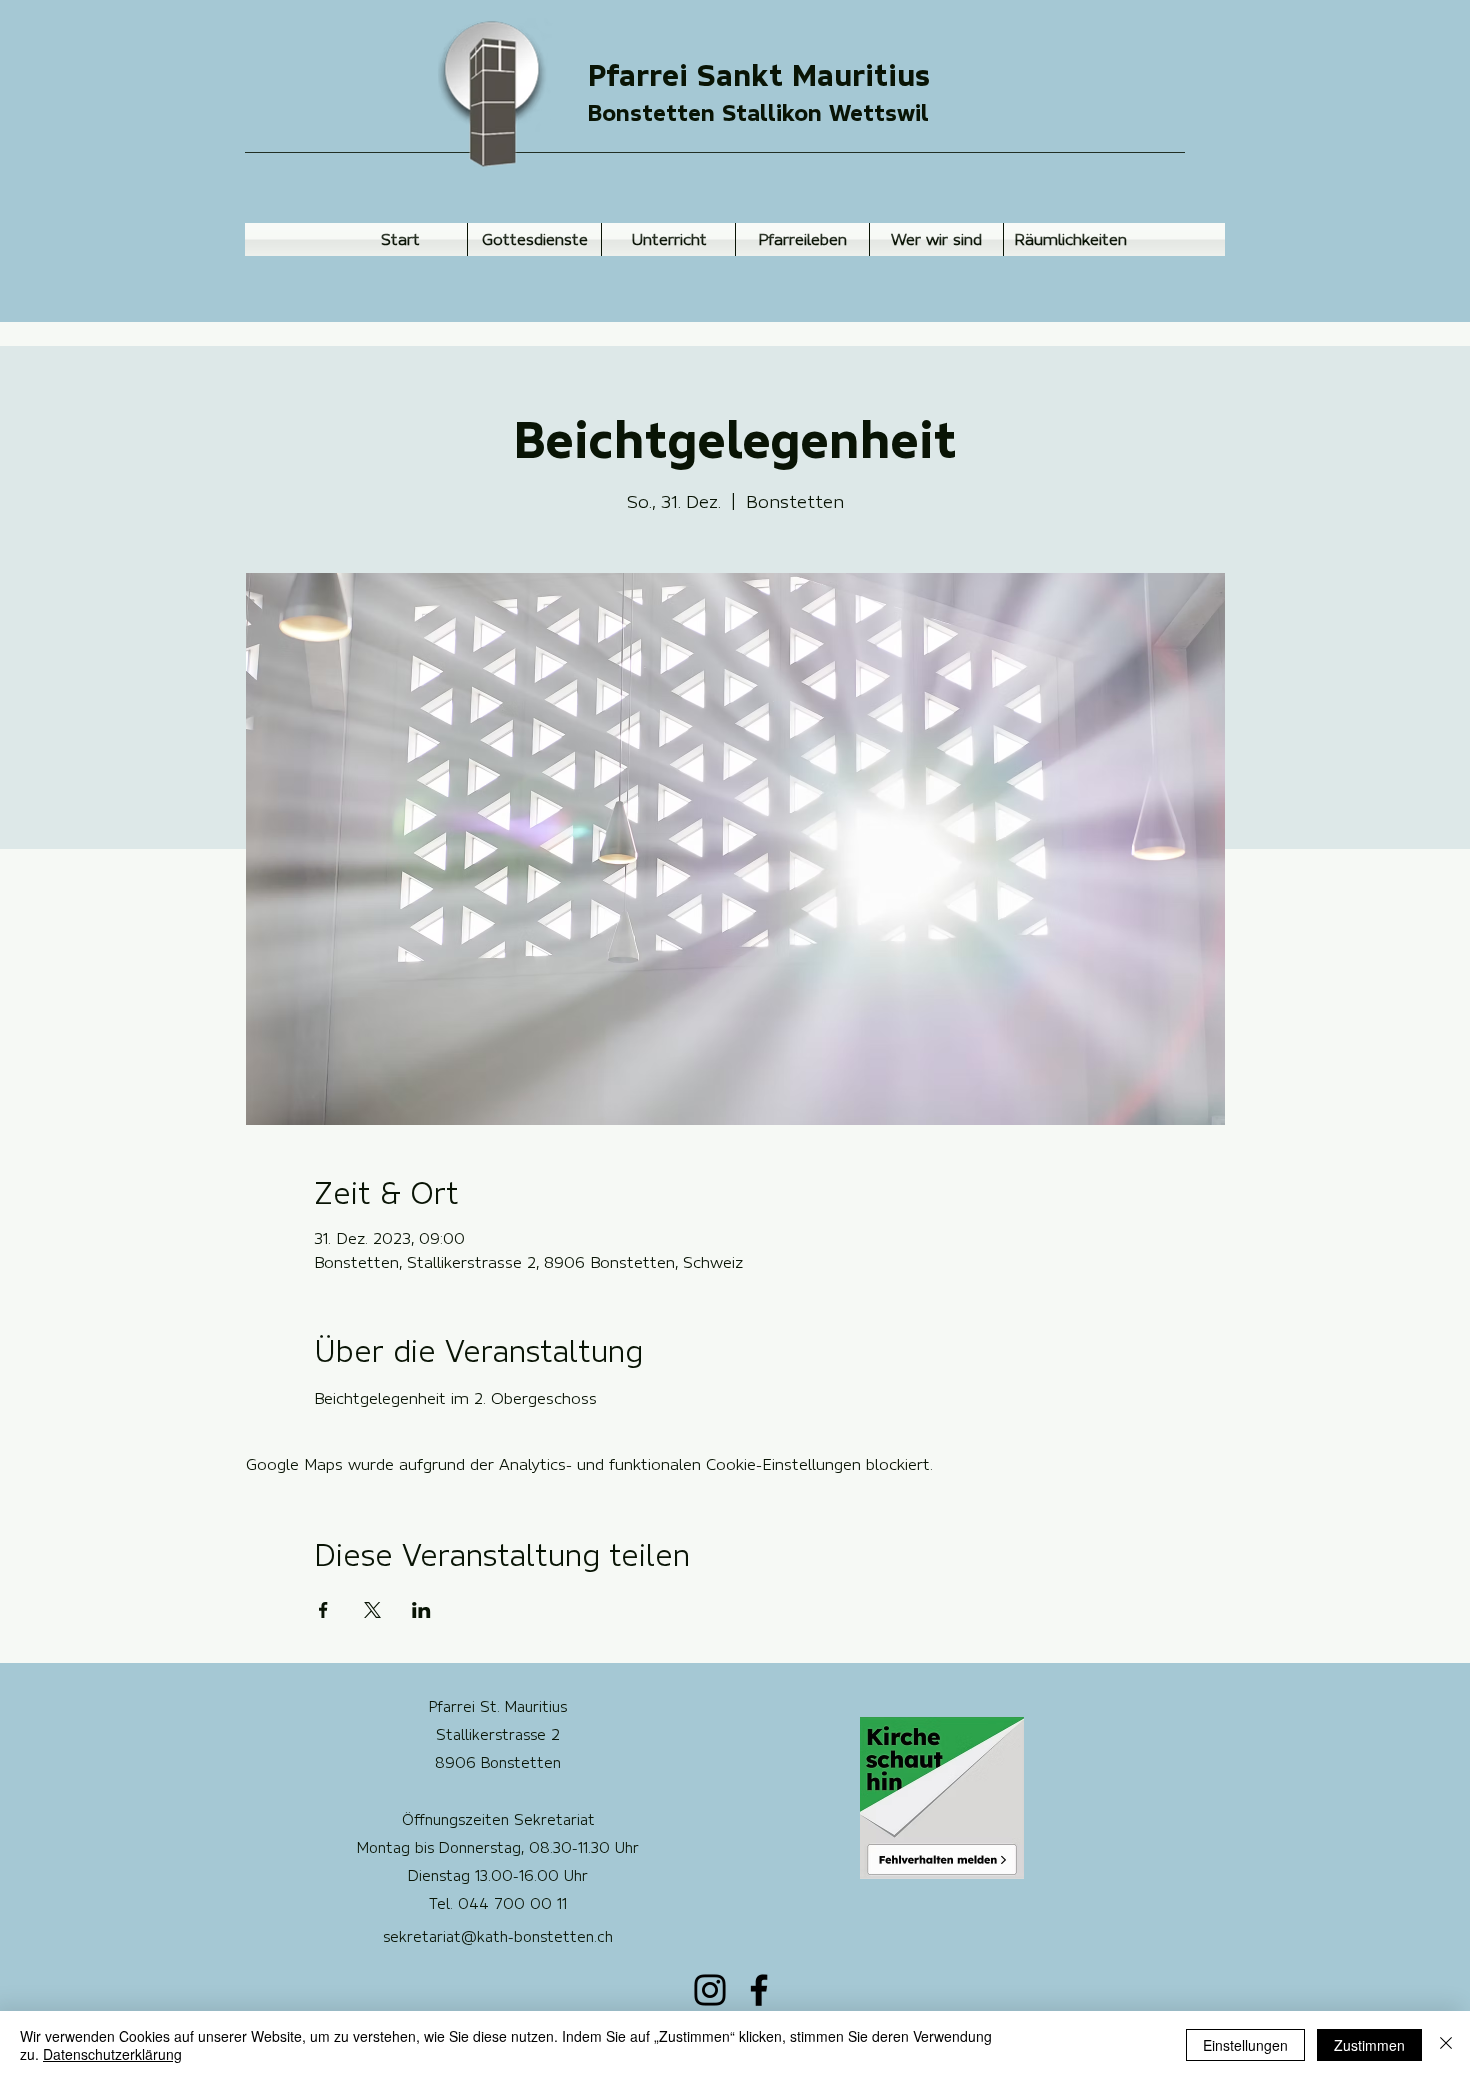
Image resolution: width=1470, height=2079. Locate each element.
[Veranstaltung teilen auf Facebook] (323, 1610)
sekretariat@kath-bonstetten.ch (498, 1937)
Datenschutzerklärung (112, 2054)
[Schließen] (1446, 2045)
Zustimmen (1369, 2045)
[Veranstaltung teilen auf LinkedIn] (421, 1610)
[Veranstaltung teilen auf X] (372, 1610)
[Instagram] (710, 1990)
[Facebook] (759, 1990)
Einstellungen (1245, 2045)
